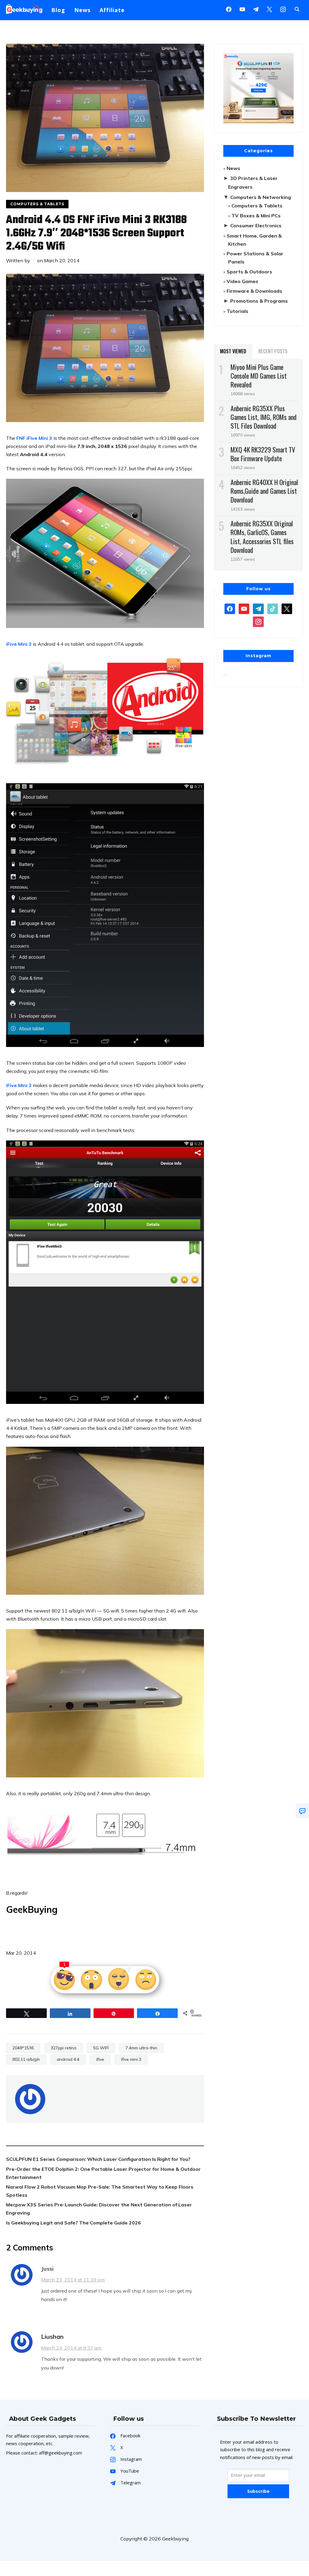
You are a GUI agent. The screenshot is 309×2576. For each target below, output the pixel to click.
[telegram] (258, 608)
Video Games (242, 281)
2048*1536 (23, 2048)
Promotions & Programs (259, 301)
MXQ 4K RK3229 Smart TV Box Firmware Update (263, 454)
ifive (100, 2059)
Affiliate (112, 10)
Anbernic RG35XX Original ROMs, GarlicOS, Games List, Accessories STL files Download (262, 537)
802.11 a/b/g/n (26, 2059)
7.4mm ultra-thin (141, 2048)
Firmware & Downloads (254, 291)
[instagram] (283, 9)
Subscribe (258, 2491)
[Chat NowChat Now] (302, 1811)
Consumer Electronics (256, 225)
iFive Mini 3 (19, 644)
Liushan (52, 2336)
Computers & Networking (261, 197)
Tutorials (237, 311)
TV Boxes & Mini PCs (256, 216)
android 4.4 (68, 2059)
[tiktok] (273, 608)
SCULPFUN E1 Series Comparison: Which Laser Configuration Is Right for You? (98, 2159)
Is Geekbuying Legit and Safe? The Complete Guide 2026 (73, 2223)
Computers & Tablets (37, 204)
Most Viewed (233, 351)
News (82, 10)
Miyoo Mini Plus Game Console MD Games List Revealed (259, 376)
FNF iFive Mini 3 (34, 438)
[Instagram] (256, 9)
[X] (269, 9)
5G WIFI (101, 2048)
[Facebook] (229, 9)
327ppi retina (64, 2048)
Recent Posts (273, 351)
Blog (58, 10)
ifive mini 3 (131, 2059)
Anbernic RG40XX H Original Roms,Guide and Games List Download (264, 491)
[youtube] (242, 9)
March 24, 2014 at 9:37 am (71, 2348)
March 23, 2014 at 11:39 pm (73, 2280)
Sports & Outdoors (249, 272)
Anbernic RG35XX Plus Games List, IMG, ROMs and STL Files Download (264, 417)
